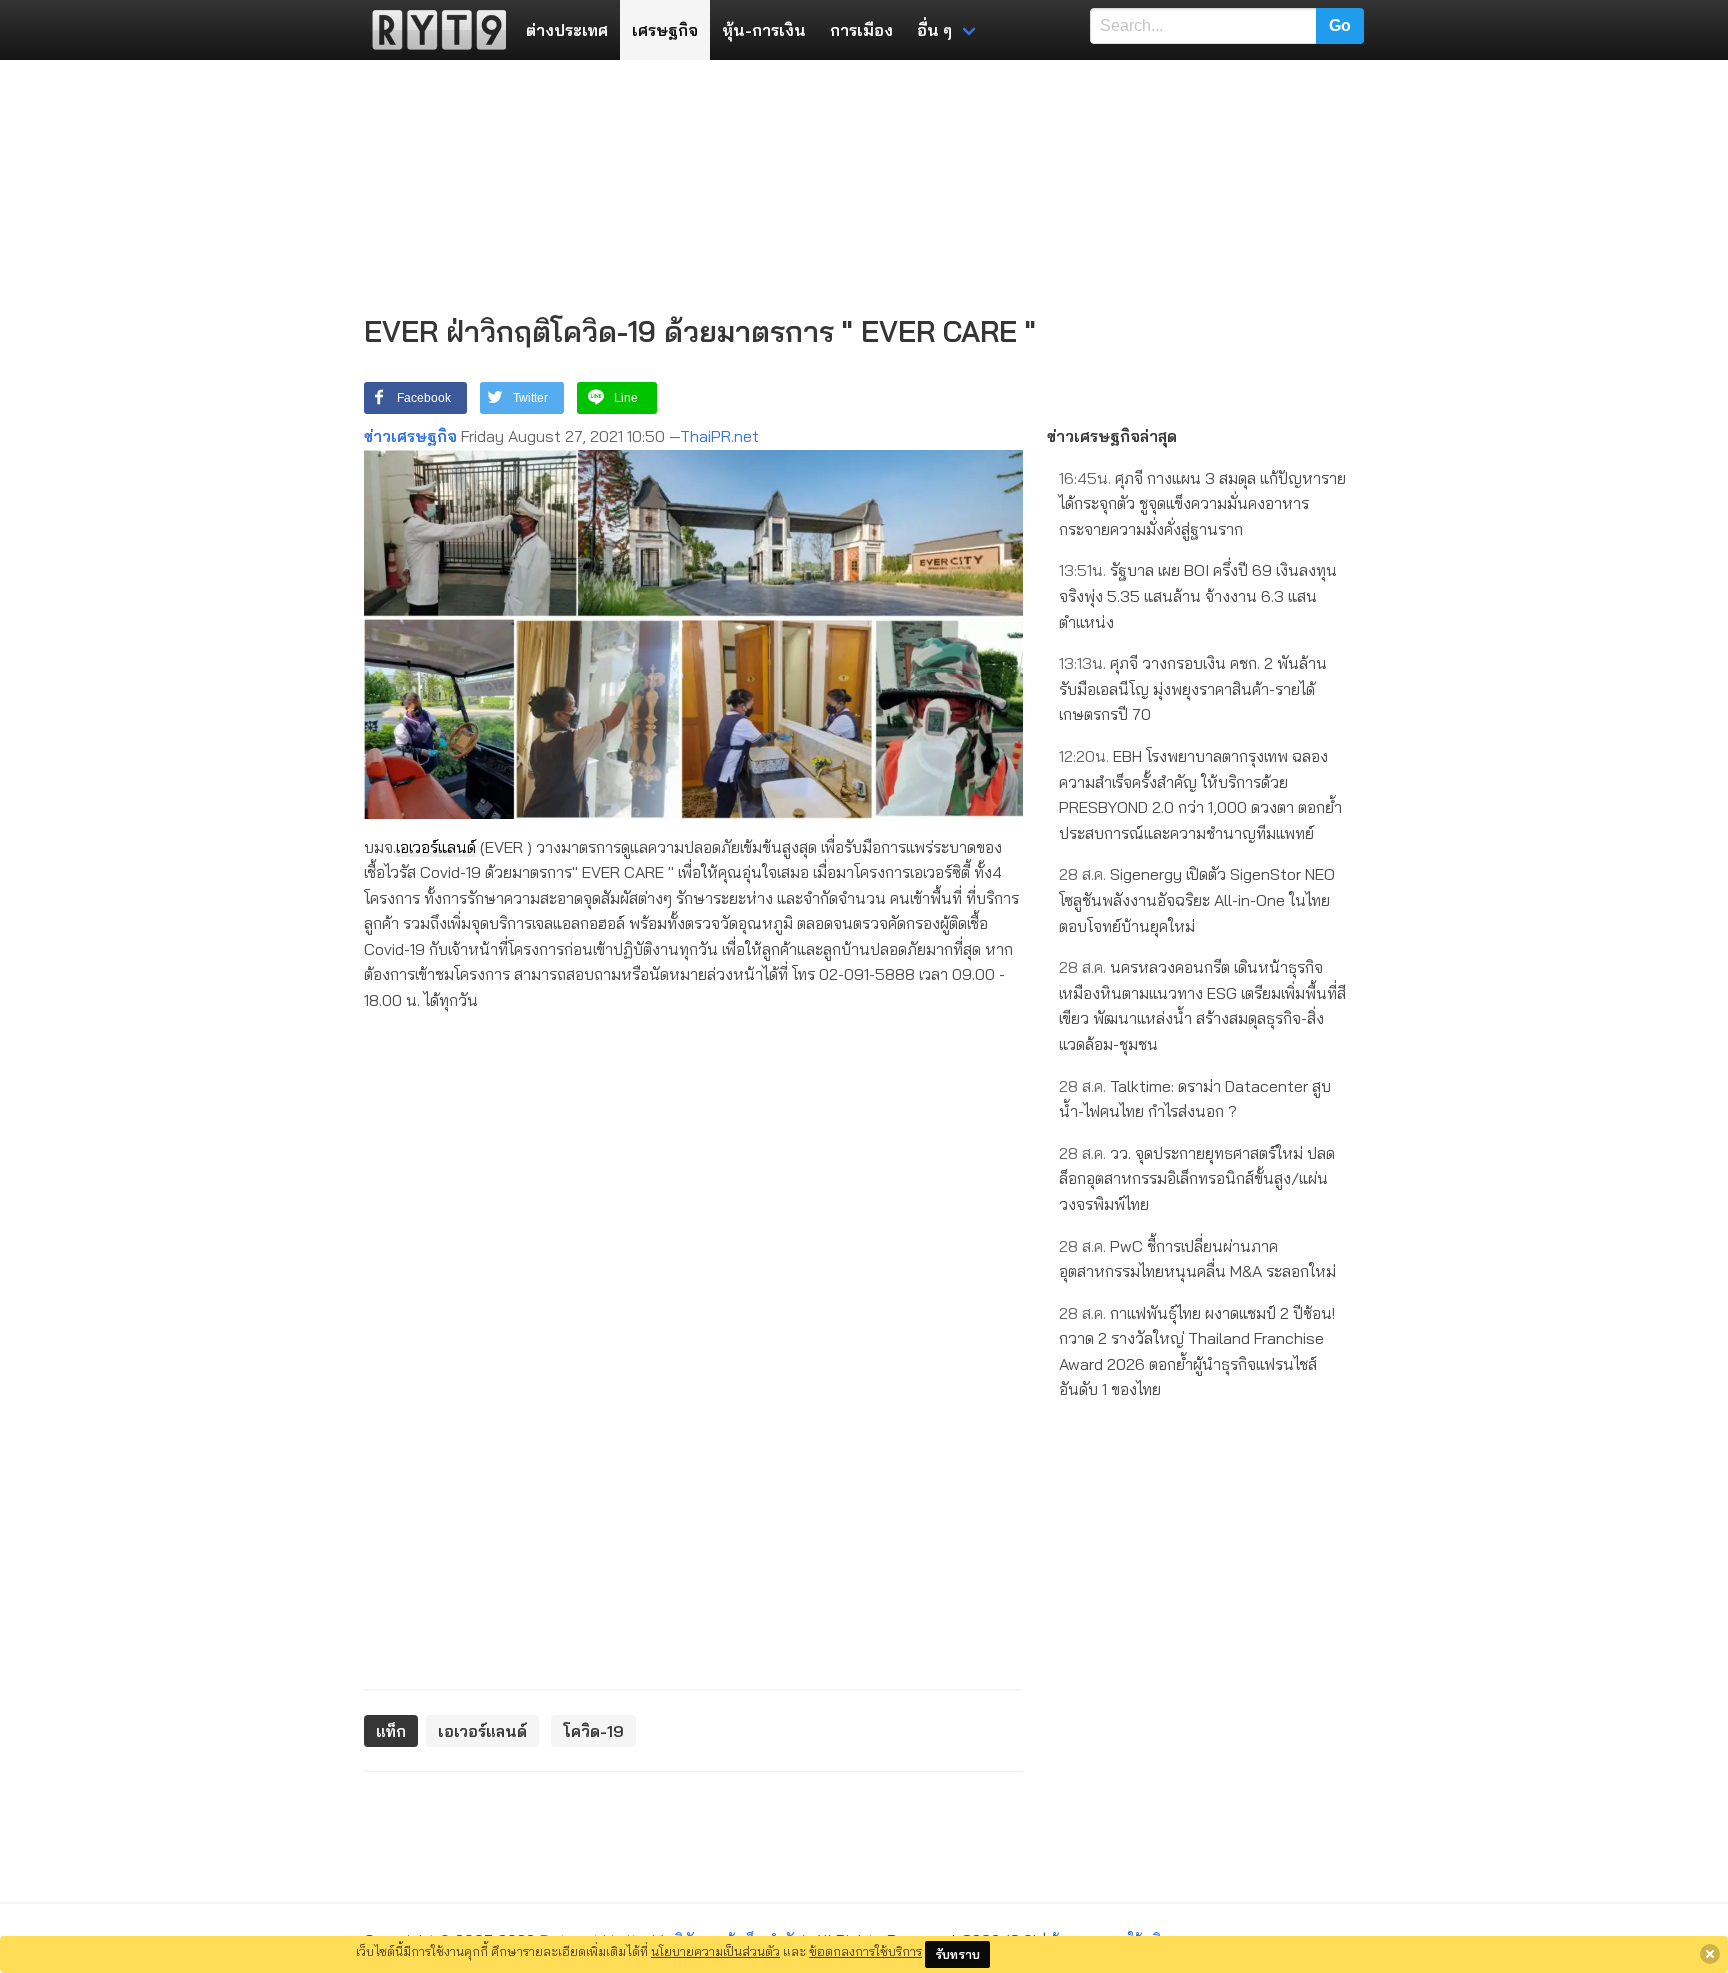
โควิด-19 (593, 1731)
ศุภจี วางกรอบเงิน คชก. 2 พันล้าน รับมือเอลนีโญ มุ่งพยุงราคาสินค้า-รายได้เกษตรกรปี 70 (1193, 688)
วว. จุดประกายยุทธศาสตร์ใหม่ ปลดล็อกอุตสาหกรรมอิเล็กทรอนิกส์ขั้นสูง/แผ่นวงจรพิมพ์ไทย (1197, 1178)
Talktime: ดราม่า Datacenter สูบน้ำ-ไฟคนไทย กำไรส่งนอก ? (1195, 1099)
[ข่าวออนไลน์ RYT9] (433, 30)
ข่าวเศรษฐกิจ (410, 436)
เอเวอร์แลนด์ (436, 847)
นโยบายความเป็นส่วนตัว (715, 1951)
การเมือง (861, 30)
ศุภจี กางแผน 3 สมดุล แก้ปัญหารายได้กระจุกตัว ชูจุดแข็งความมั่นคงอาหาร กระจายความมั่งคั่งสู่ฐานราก (1202, 503)
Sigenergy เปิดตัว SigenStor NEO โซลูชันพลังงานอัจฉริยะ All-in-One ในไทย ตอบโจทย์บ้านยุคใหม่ (1197, 899)
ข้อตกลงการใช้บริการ (865, 1951)
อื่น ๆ (934, 30)
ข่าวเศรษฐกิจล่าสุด (1112, 436)
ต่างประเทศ (567, 30)
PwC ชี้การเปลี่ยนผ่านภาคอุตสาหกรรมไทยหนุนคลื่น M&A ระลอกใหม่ (1197, 1259)
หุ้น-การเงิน (764, 30)
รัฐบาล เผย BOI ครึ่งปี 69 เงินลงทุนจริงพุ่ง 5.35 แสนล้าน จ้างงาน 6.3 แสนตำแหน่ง (1198, 595)
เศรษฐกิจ (665, 30)
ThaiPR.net (719, 436)
